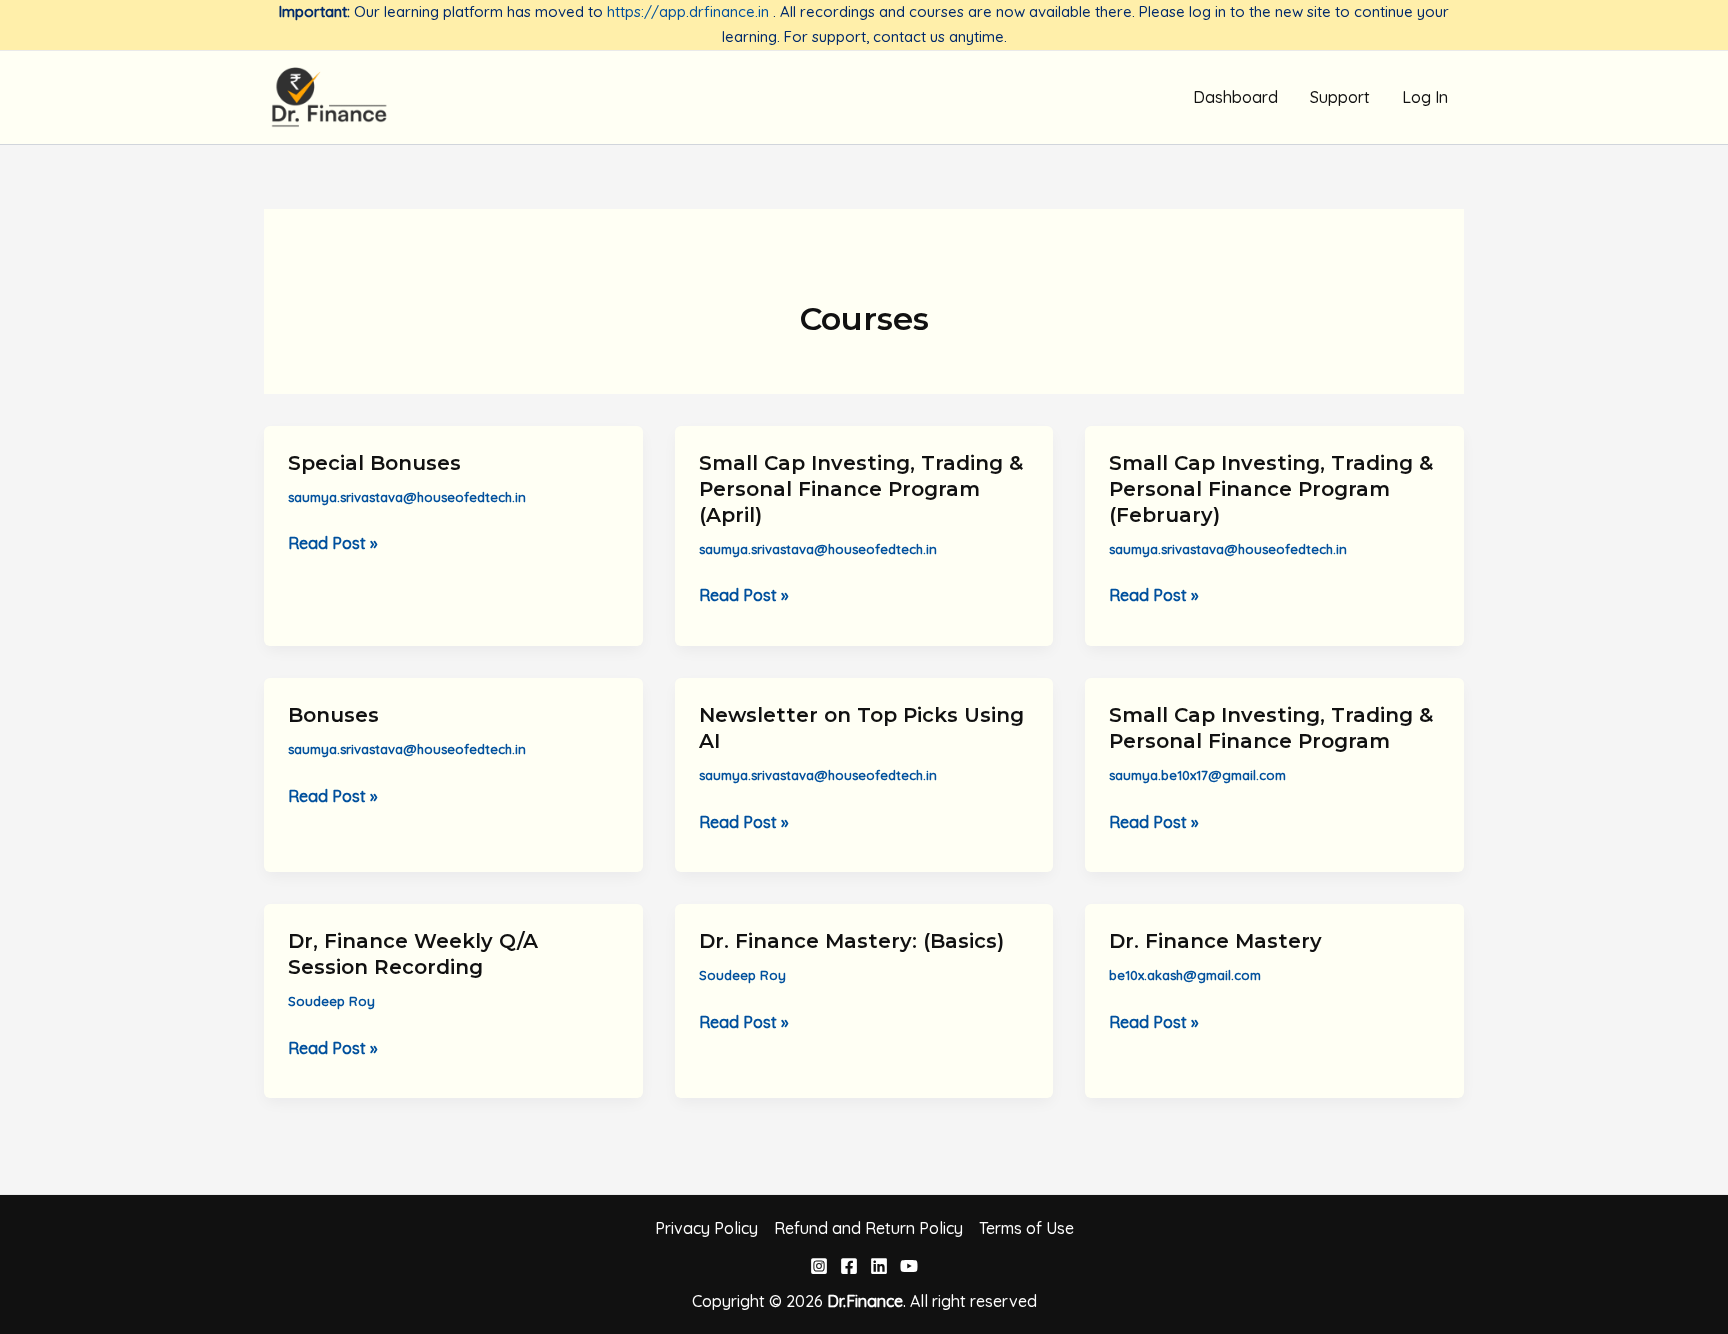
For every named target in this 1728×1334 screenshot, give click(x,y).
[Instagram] (819, 1266)
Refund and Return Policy (868, 1228)
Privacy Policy (706, 1228)
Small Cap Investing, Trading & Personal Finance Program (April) (861, 489)
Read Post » (332, 544)
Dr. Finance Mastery (1215, 941)
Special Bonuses (374, 463)
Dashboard (1235, 97)
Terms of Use (1026, 1228)
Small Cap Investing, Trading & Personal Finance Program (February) (1271, 489)
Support (1340, 97)
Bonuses (333, 715)
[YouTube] (909, 1266)
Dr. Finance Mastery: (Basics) (851, 941)
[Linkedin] (879, 1266)
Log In (1425, 97)
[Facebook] (849, 1266)
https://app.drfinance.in (688, 11)
